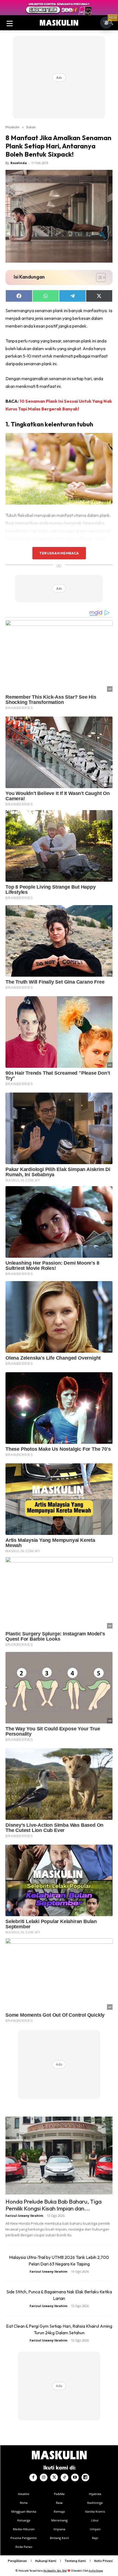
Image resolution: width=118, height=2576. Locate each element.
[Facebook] (33, 2477)
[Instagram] (44, 2477)
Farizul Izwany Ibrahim (24, 2216)
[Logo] (59, 23)
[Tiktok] (64, 2477)
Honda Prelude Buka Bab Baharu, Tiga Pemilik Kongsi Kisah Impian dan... (54, 2205)
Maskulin (12, 127)
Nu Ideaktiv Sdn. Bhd (55, 2571)
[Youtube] (75, 2477)
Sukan (31, 127)
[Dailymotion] (85, 2477)
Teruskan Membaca (59, 553)
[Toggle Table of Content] (98, 277)
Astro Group (96, 2571)
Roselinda (19, 163)
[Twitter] (54, 2477)
